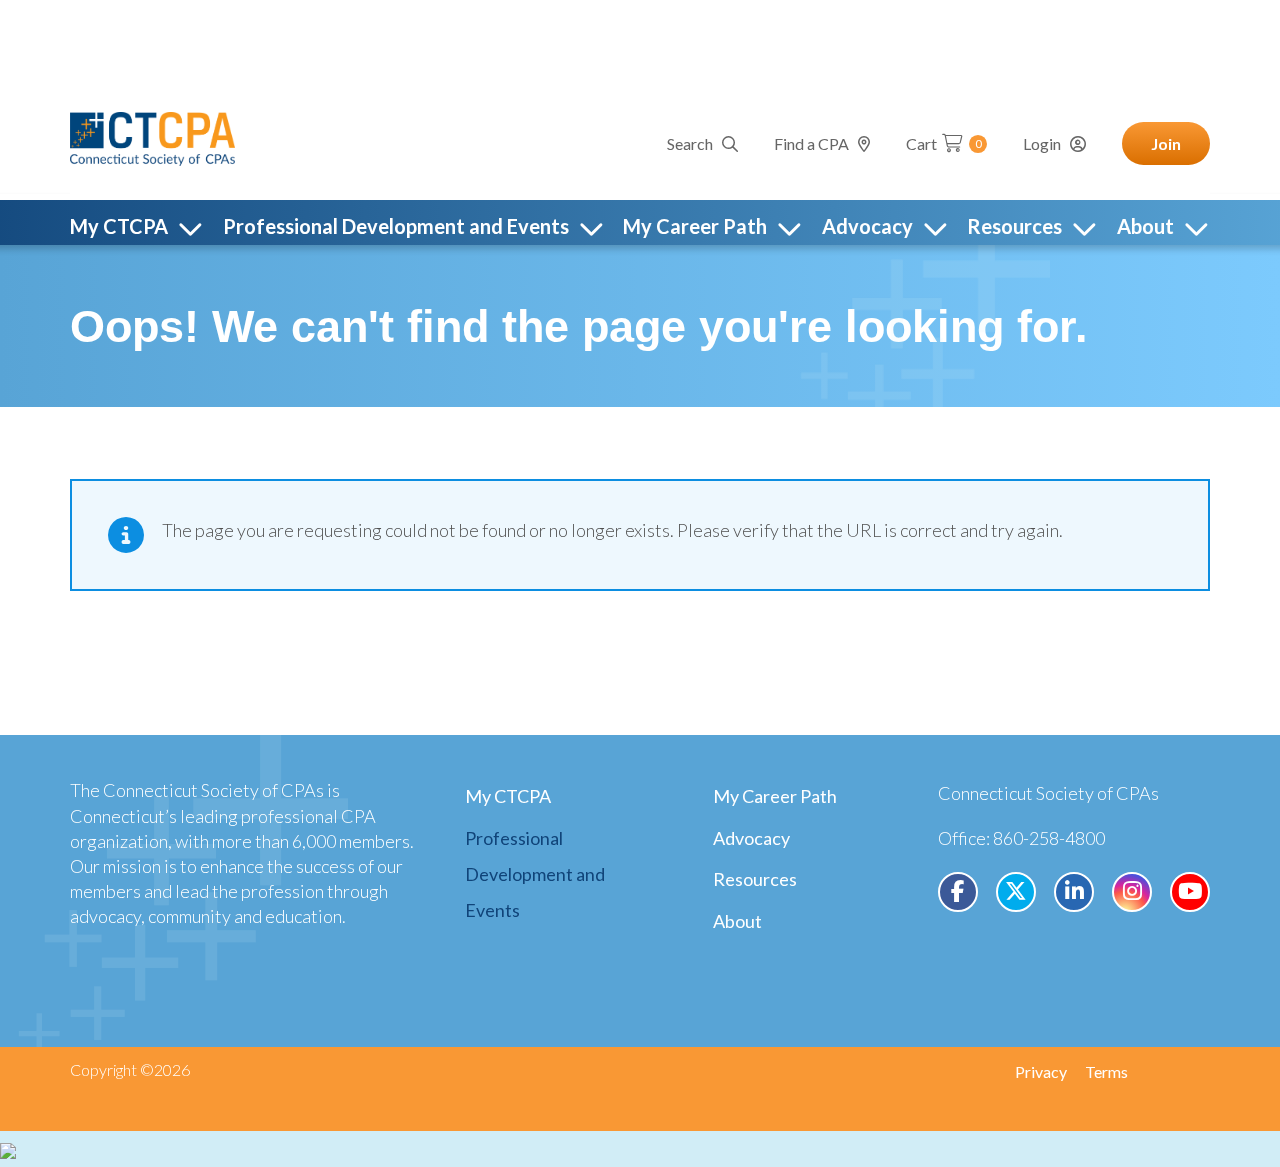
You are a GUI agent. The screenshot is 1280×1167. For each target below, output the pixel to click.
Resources (755, 879)
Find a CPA (811, 143)
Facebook (958, 892)
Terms (1106, 1071)
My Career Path (775, 796)
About (737, 921)
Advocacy (751, 838)
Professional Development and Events (535, 874)
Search (690, 143)
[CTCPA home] (152, 136)
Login (1042, 143)
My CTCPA (508, 796)
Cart (944, 143)
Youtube (1190, 892)
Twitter (1016, 892)
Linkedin (1074, 892)
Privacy (1041, 1071)
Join (1166, 143)
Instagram (1132, 892)
